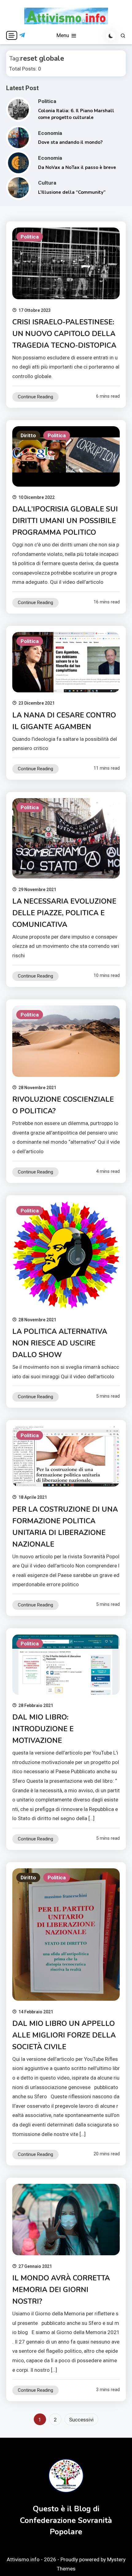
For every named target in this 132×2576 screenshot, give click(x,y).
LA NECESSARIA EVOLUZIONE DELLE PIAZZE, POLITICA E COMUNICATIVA (64, 913)
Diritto (28, 435)
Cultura (47, 183)
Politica (47, 101)
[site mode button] (111, 36)
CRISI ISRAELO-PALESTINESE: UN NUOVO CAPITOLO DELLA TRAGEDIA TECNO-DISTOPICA (64, 334)
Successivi (81, 2420)
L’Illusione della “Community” (72, 192)
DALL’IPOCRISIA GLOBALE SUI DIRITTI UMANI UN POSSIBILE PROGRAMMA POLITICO (65, 521)
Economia (50, 133)
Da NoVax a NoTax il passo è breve (77, 167)
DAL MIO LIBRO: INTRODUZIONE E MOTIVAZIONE (43, 1729)
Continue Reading (35, 397)
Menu (63, 35)
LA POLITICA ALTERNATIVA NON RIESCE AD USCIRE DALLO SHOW (60, 1343)
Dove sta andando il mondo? (70, 142)
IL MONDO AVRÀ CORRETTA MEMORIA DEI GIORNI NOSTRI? (61, 2290)
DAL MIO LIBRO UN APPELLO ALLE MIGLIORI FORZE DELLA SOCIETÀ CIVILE (64, 2035)
